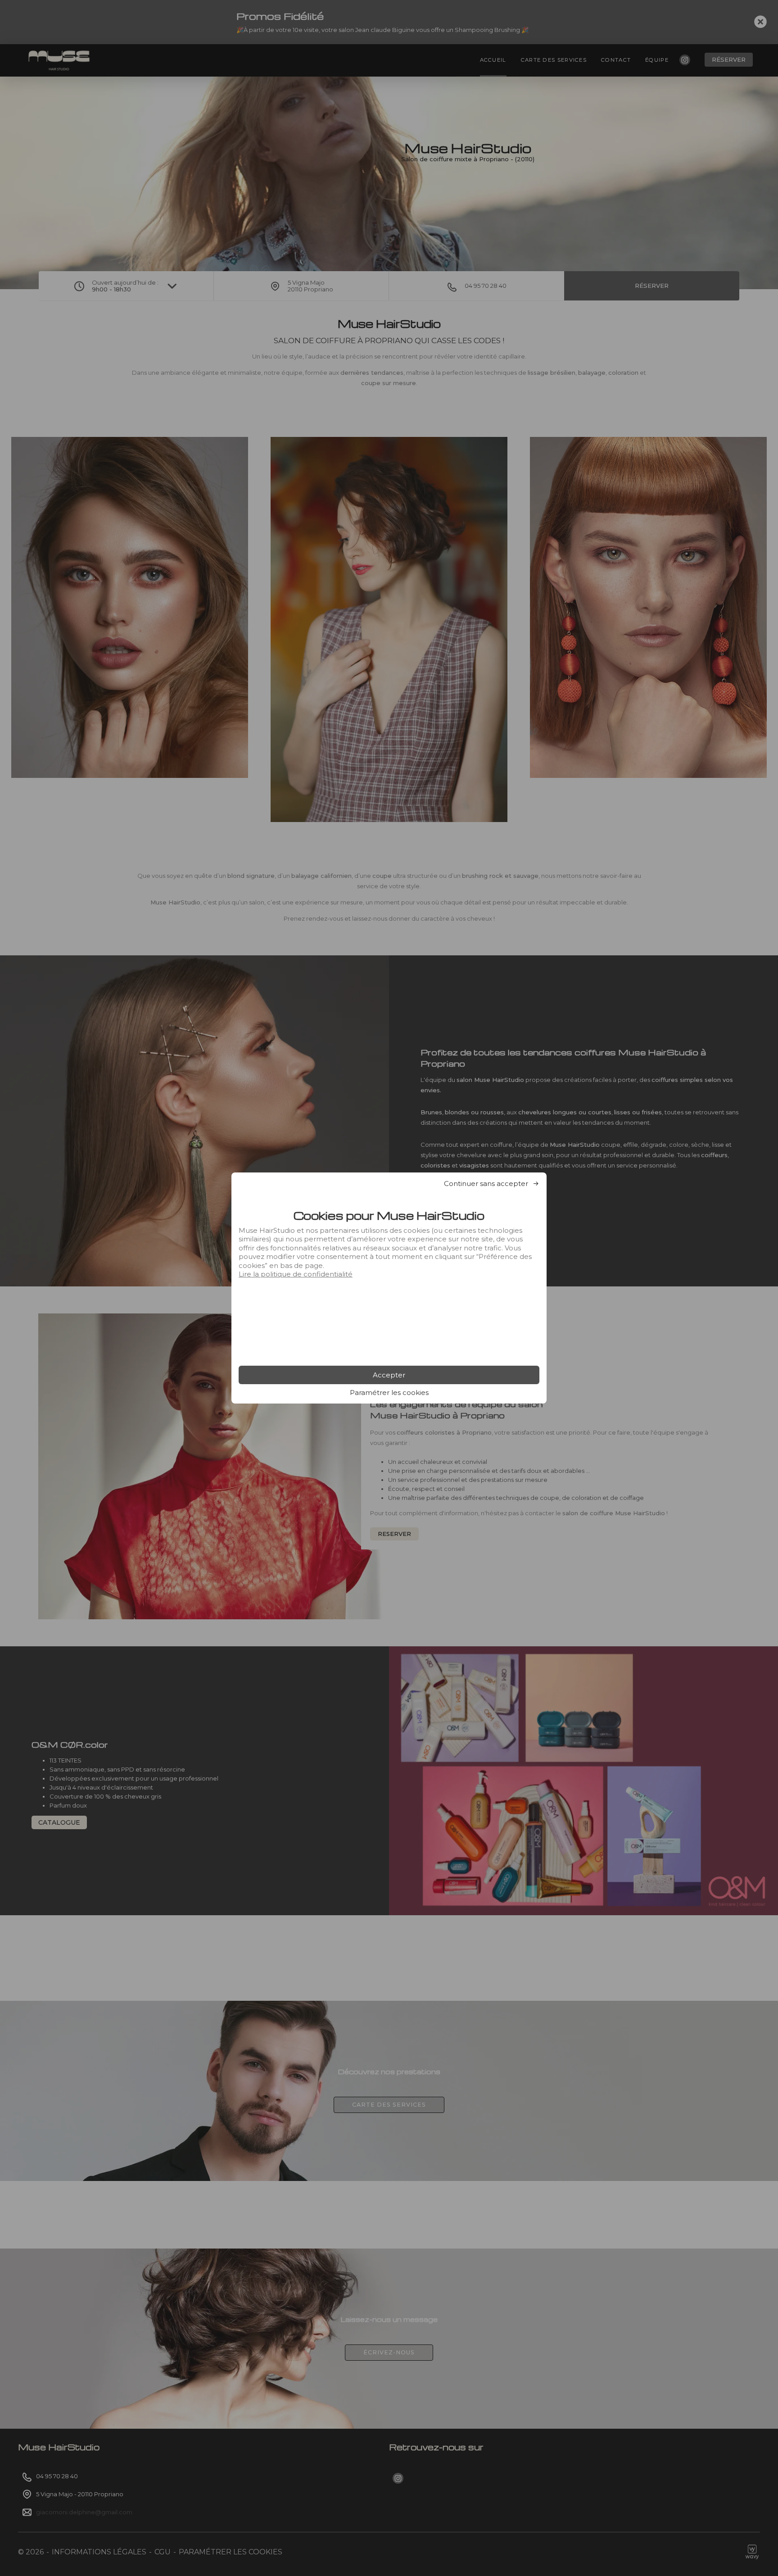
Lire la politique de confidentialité (296, 1274)
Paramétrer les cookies (389, 1392)
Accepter (389, 1375)
